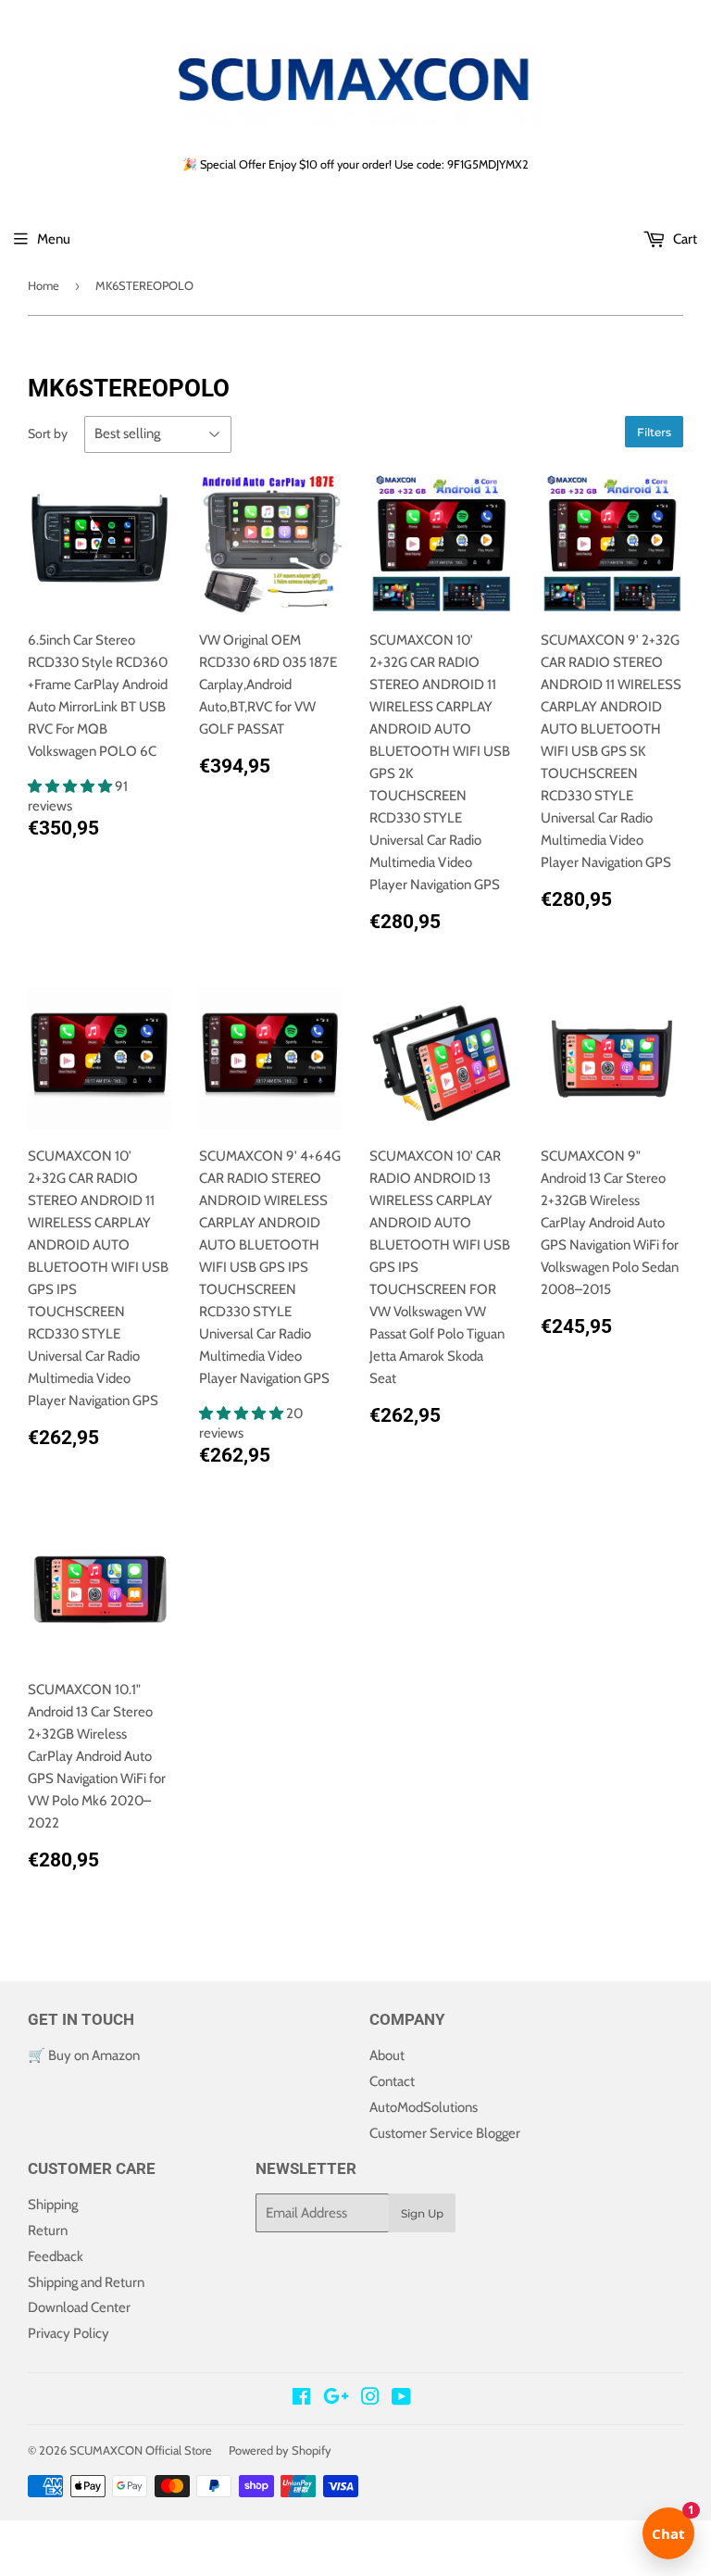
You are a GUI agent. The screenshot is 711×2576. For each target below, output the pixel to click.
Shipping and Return (86, 2282)
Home (44, 285)
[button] (71, 786)
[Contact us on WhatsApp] (355, 2534)
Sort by (48, 434)
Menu (54, 239)
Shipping (53, 2205)
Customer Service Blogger (445, 2133)
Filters (654, 432)
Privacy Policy (69, 2333)
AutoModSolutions (424, 2107)
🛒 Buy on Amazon (84, 2055)
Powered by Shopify (280, 2450)
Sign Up (422, 2213)
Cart (684, 239)
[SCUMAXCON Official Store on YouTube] (401, 2399)
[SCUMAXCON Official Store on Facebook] (301, 2399)
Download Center (79, 2307)
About (387, 2055)
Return (48, 2230)
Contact (392, 2081)
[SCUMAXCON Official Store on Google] (336, 2399)
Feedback (56, 2256)
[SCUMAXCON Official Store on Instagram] (370, 2399)
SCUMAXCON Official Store (141, 2450)
